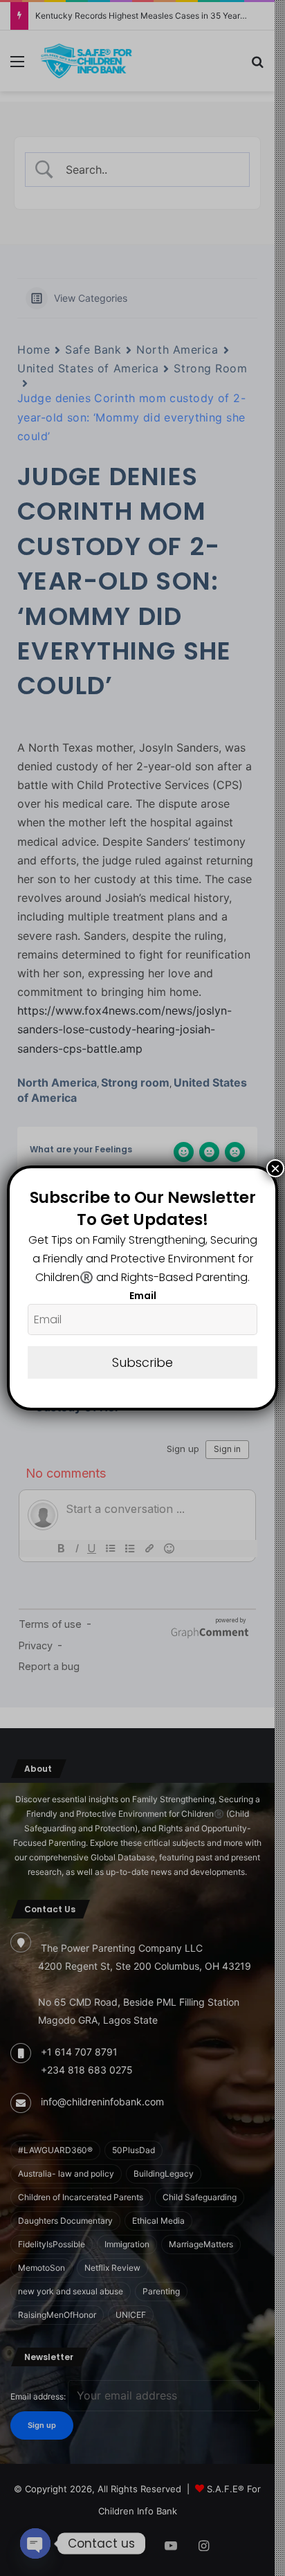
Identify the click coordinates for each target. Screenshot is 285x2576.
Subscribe (142, 1362)
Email (143, 1296)
